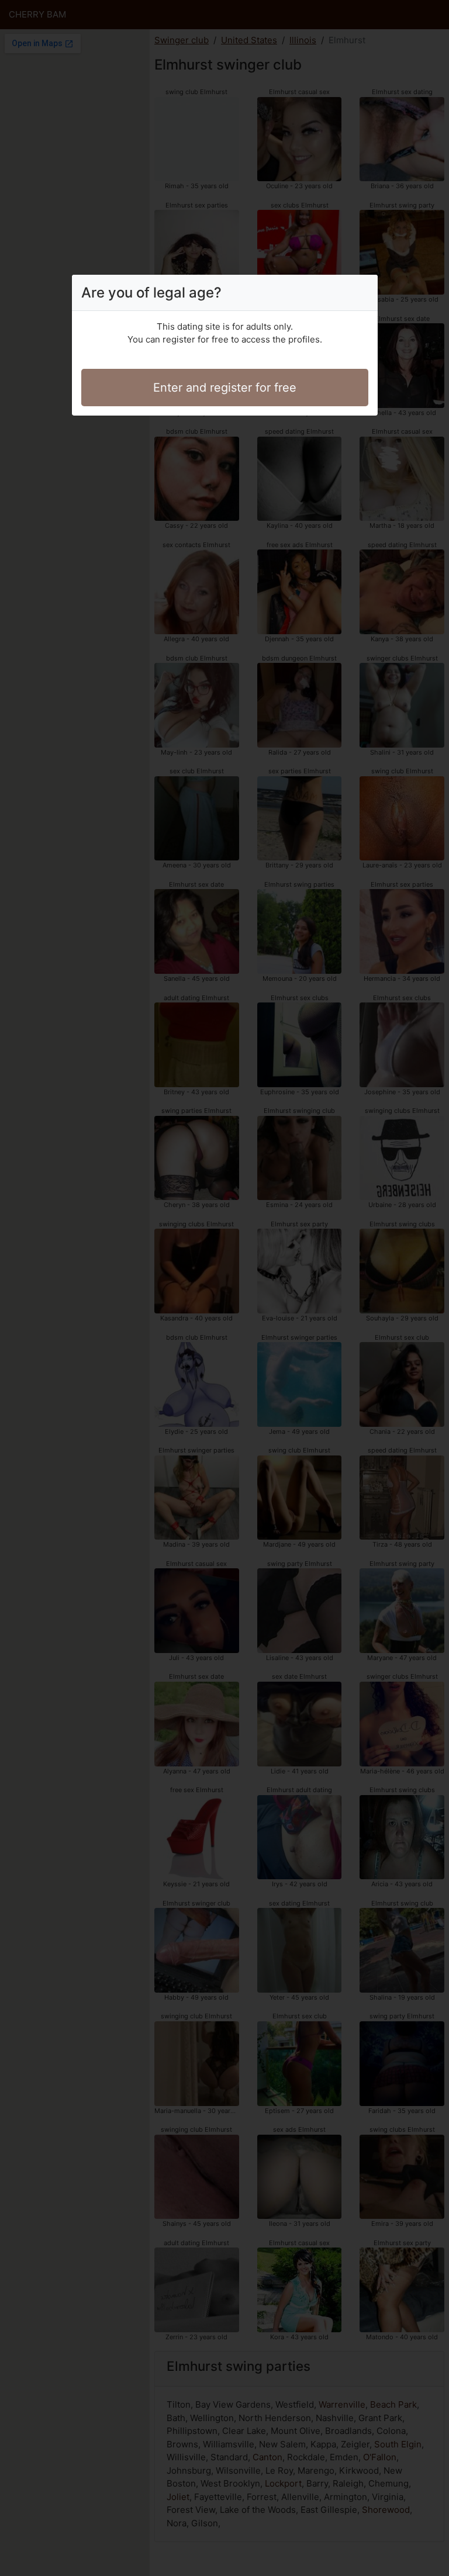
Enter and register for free (225, 388)
